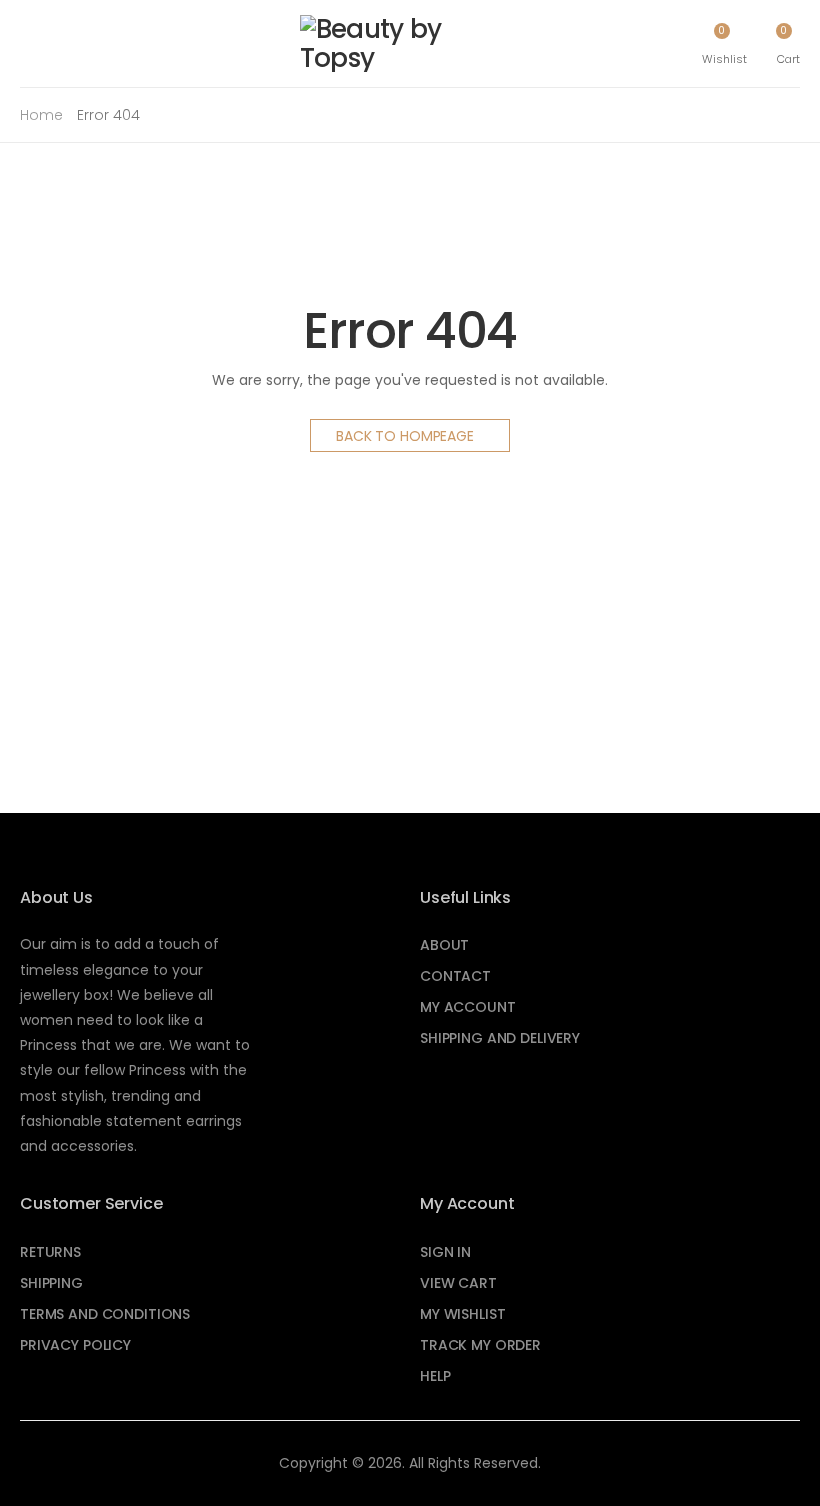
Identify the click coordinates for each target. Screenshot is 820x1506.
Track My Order (480, 1345)
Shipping (51, 1283)
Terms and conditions (105, 1314)
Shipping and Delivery (500, 1038)
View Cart (458, 1283)
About (444, 945)
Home (41, 115)
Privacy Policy (75, 1345)
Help (435, 1376)
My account (468, 1007)
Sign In (445, 1252)
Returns (50, 1252)
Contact (455, 976)
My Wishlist (462, 1314)
